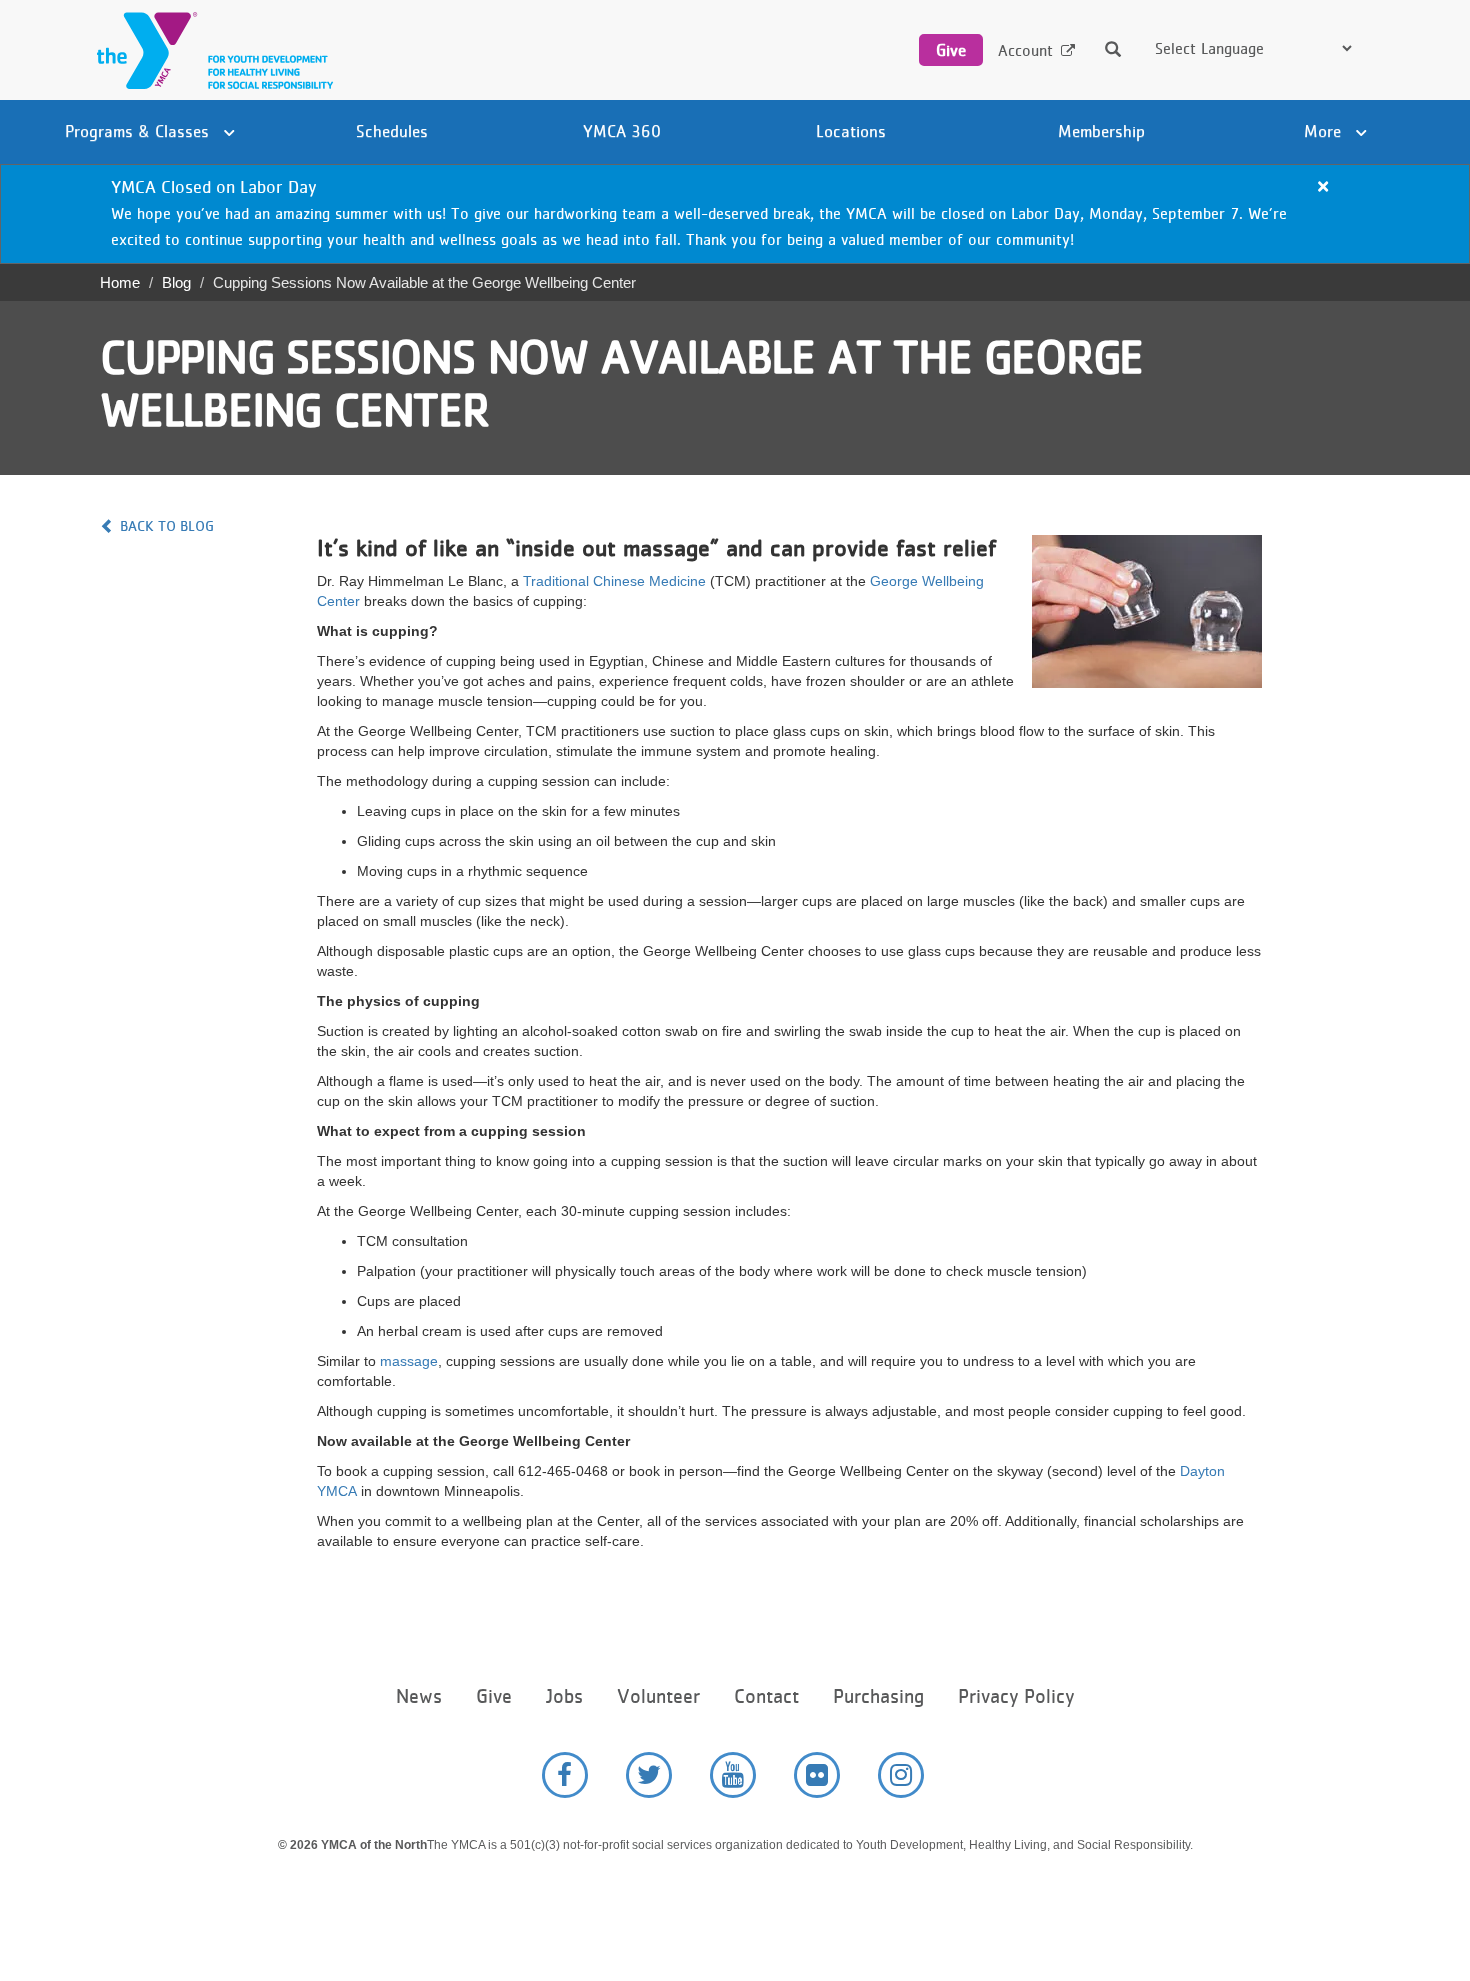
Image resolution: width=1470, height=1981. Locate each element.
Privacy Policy (1016, 1696)
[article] (735, 214)
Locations (851, 131)
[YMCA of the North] (210, 50)
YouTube (733, 1775)
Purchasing (878, 1696)
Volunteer (658, 1696)
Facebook (565, 1775)
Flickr (817, 1775)
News (419, 1696)
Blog (176, 282)
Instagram (901, 1775)
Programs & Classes (139, 131)
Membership (1101, 131)
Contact (766, 1696)
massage (409, 1361)
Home (120, 282)
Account (1025, 50)
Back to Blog (167, 525)
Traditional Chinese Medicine (614, 581)
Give (951, 50)
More (1325, 131)
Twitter (649, 1775)
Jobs (564, 1696)
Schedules (392, 131)
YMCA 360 (622, 131)
